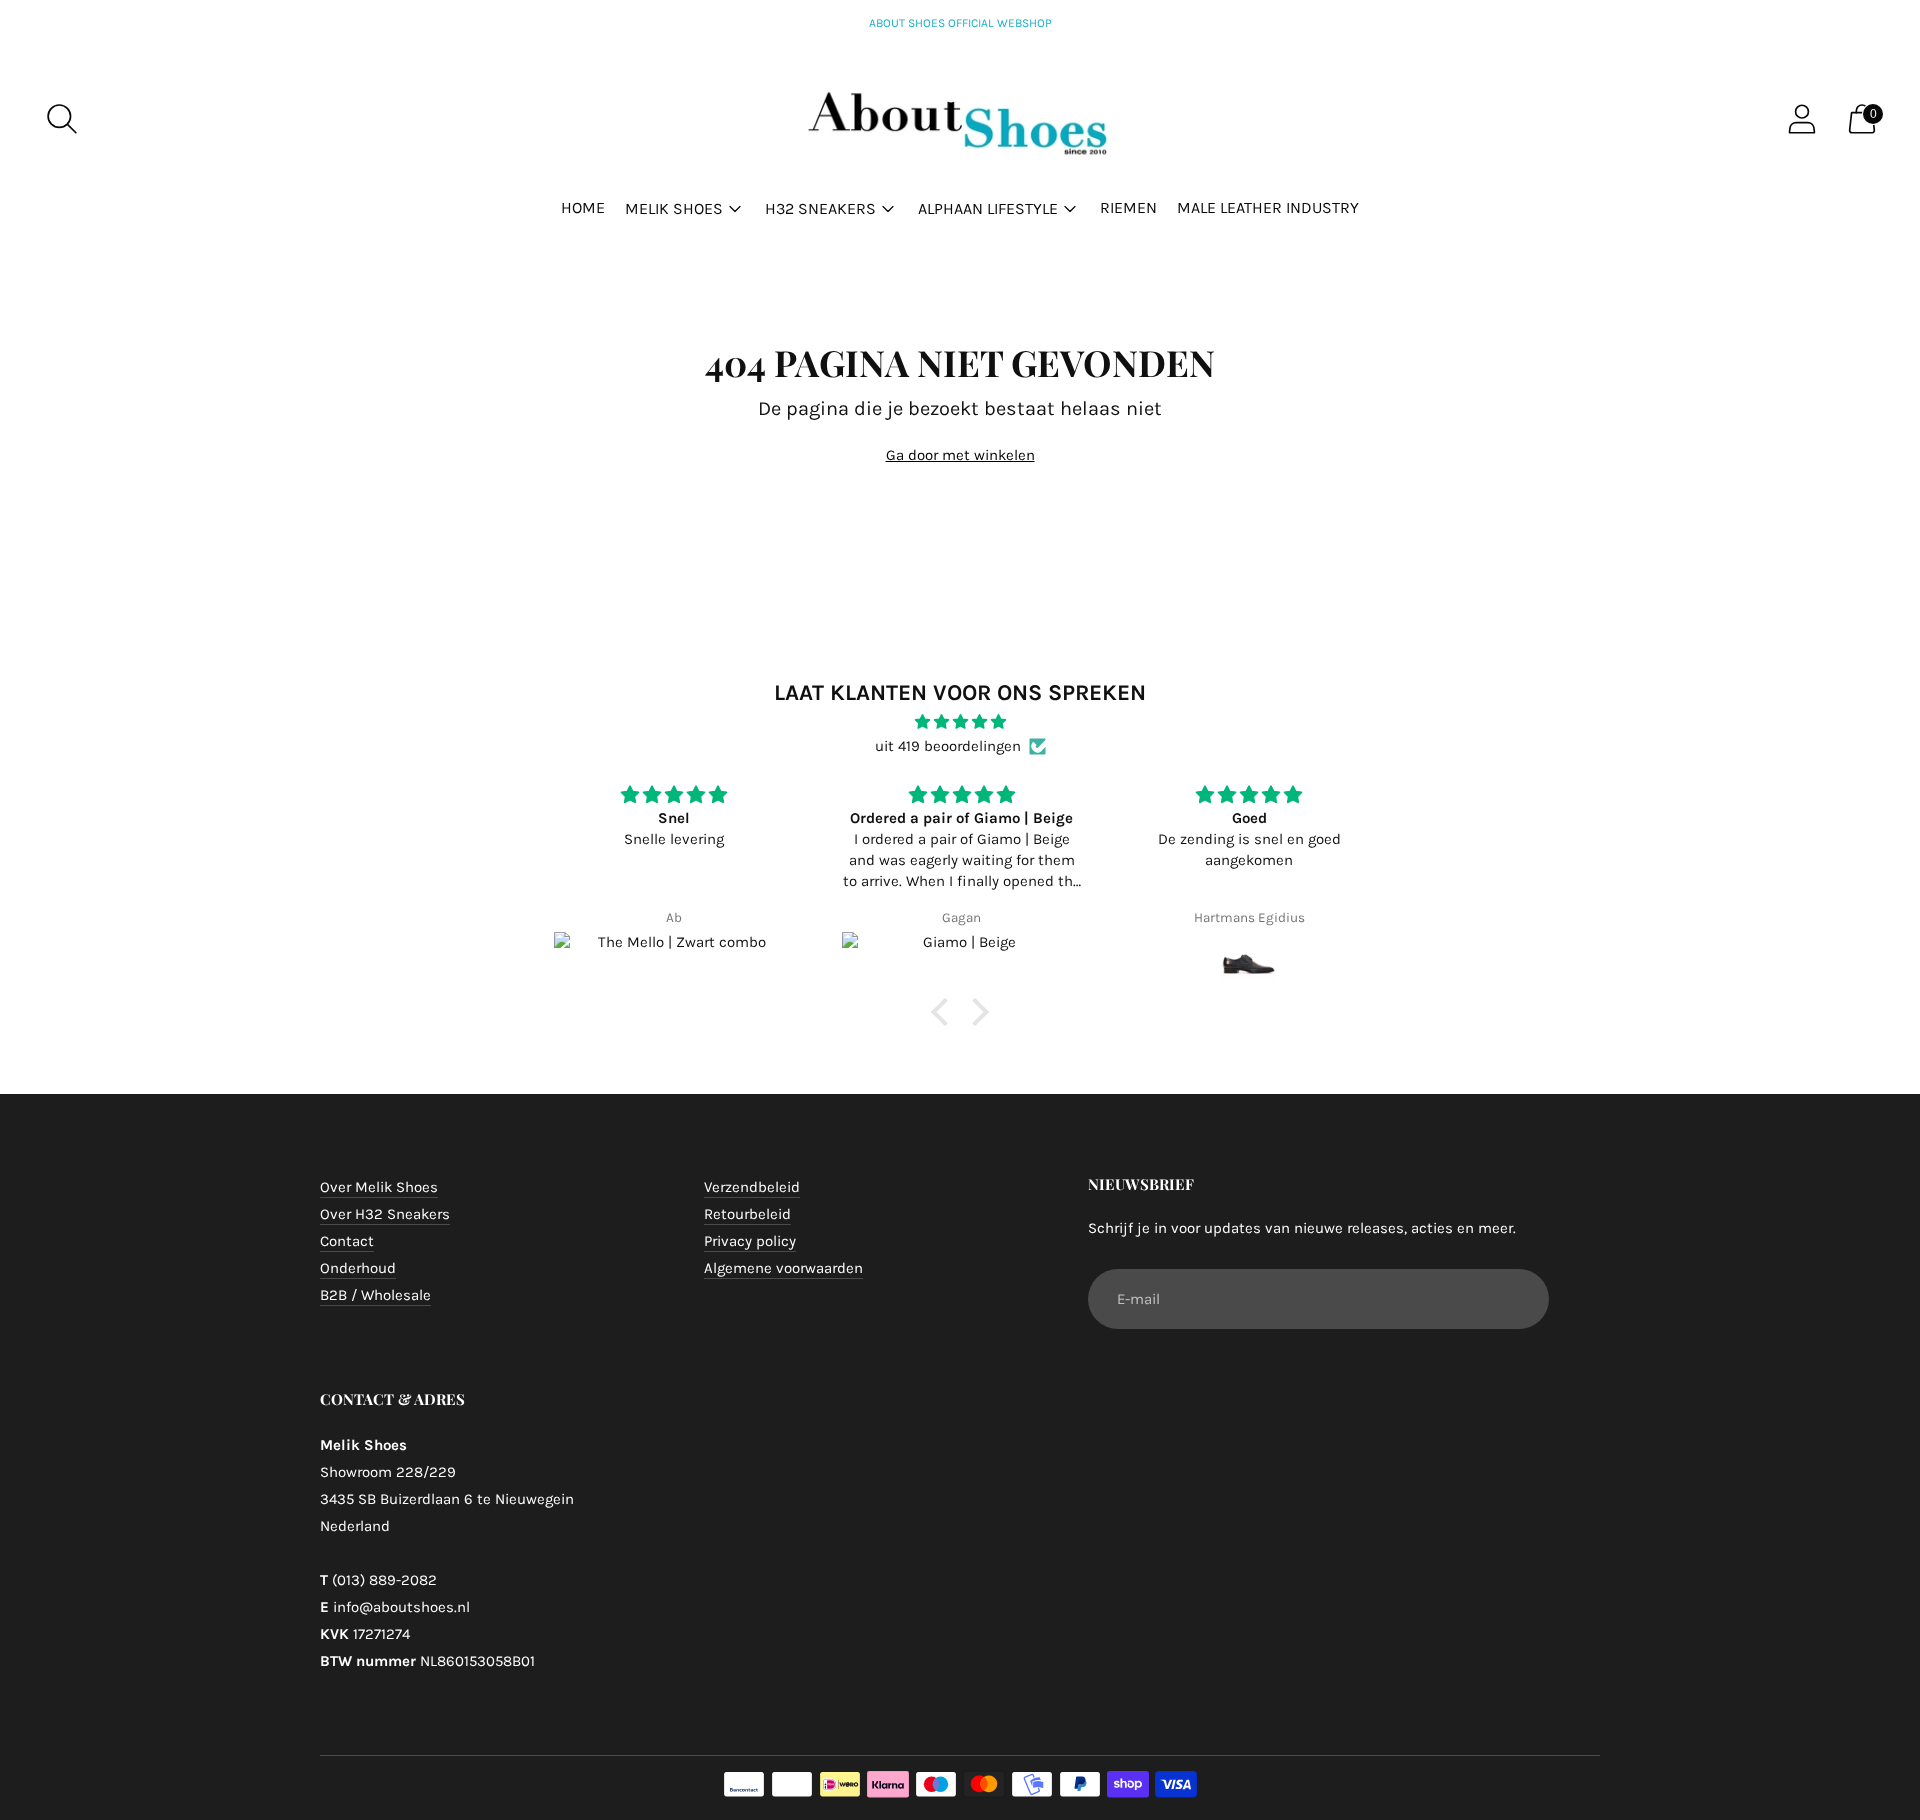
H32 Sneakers (820, 208)
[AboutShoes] (960, 119)
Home (583, 207)
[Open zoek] (62, 119)
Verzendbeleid (752, 1187)
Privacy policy (750, 1241)
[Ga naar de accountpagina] (1802, 119)
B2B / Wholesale (375, 1295)
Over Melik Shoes (379, 1187)
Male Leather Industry (1268, 207)
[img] (960, 722)
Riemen (1128, 207)
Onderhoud (358, 1268)
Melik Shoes (674, 208)
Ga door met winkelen (960, 455)
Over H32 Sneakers (385, 1214)
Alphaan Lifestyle (988, 208)
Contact (347, 1241)
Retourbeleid (747, 1214)
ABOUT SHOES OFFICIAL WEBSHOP (960, 23)
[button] (945, 1012)
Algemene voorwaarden (783, 1268)
